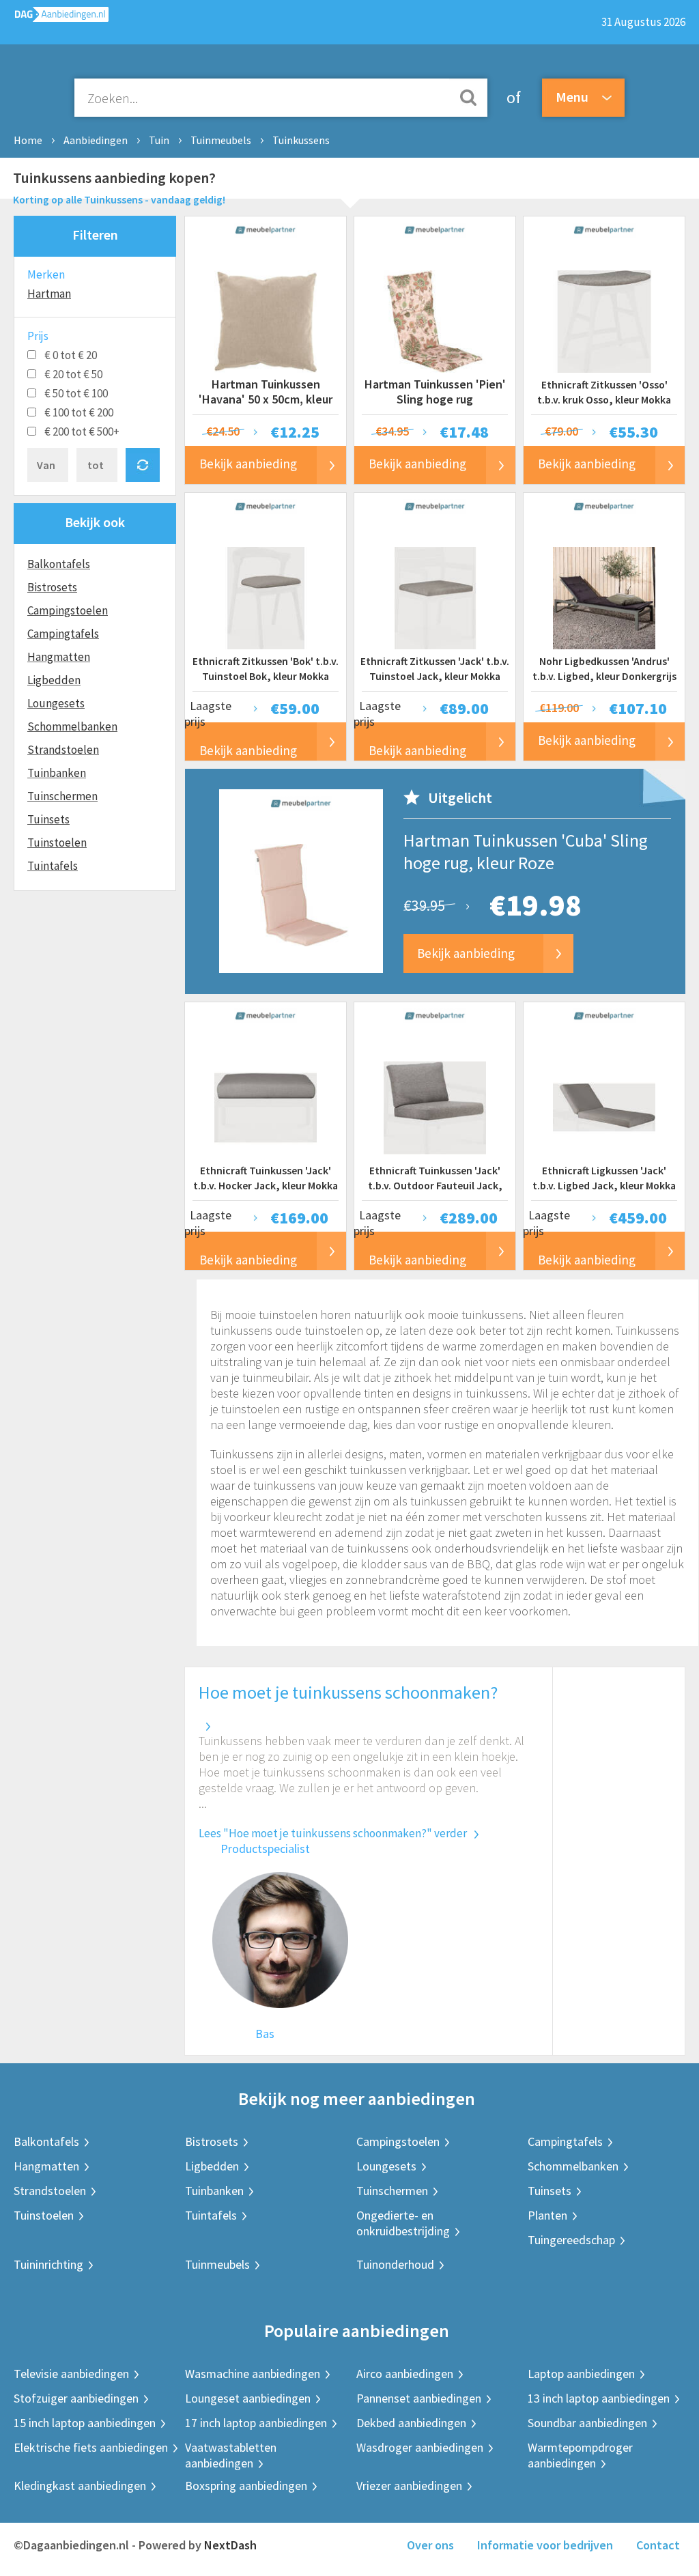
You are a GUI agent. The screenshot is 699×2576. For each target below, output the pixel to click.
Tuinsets (48, 819)
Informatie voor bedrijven (545, 2545)
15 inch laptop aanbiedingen (85, 2423)
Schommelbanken (72, 726)
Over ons (430, 2545)
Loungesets (56, 703)
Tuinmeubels (221, 140)
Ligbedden (54, 680)
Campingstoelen (68, 610)
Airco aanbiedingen (405, 2374)
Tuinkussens (301, 140)
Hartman (49, 294)
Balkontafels (59, 564)
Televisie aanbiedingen (71, 2374)
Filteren (95, 235)
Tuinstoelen (57, 843)
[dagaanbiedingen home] (54, 17)
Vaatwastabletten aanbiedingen (231, 2455)
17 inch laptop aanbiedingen (256, 2423)
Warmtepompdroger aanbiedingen (580, 2455)
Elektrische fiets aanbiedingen (91, 2447)
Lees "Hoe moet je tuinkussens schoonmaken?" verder (333, 1833)
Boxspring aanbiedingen (246, 2486)
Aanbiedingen (96, 140)
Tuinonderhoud (395, 2264)
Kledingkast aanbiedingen (80, 2486)
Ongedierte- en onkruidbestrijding (403, 2223)
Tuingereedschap (571, 2240)
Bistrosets (52, 587)
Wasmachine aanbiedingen (253, 2374)
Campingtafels (63, 634)
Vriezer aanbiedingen (409, 2486)
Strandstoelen (63, 750)
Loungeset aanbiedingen (248, 2398)
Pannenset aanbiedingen (419, 2398)
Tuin (159, 140)
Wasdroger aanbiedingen (420, 2447)
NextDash (230, 2545)
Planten (547, 2215)
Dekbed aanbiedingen (411, 2423)
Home (28, 140)
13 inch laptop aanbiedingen (599, 2398)
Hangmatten (59, 657)
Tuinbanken (57, 773)
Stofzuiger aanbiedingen (76, 2398)
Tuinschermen (62, 796)
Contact (658, 2545)
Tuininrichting (48, 2264)
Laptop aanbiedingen (581, 2374)
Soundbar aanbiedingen (587, 2423)
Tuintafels (53, 866)
